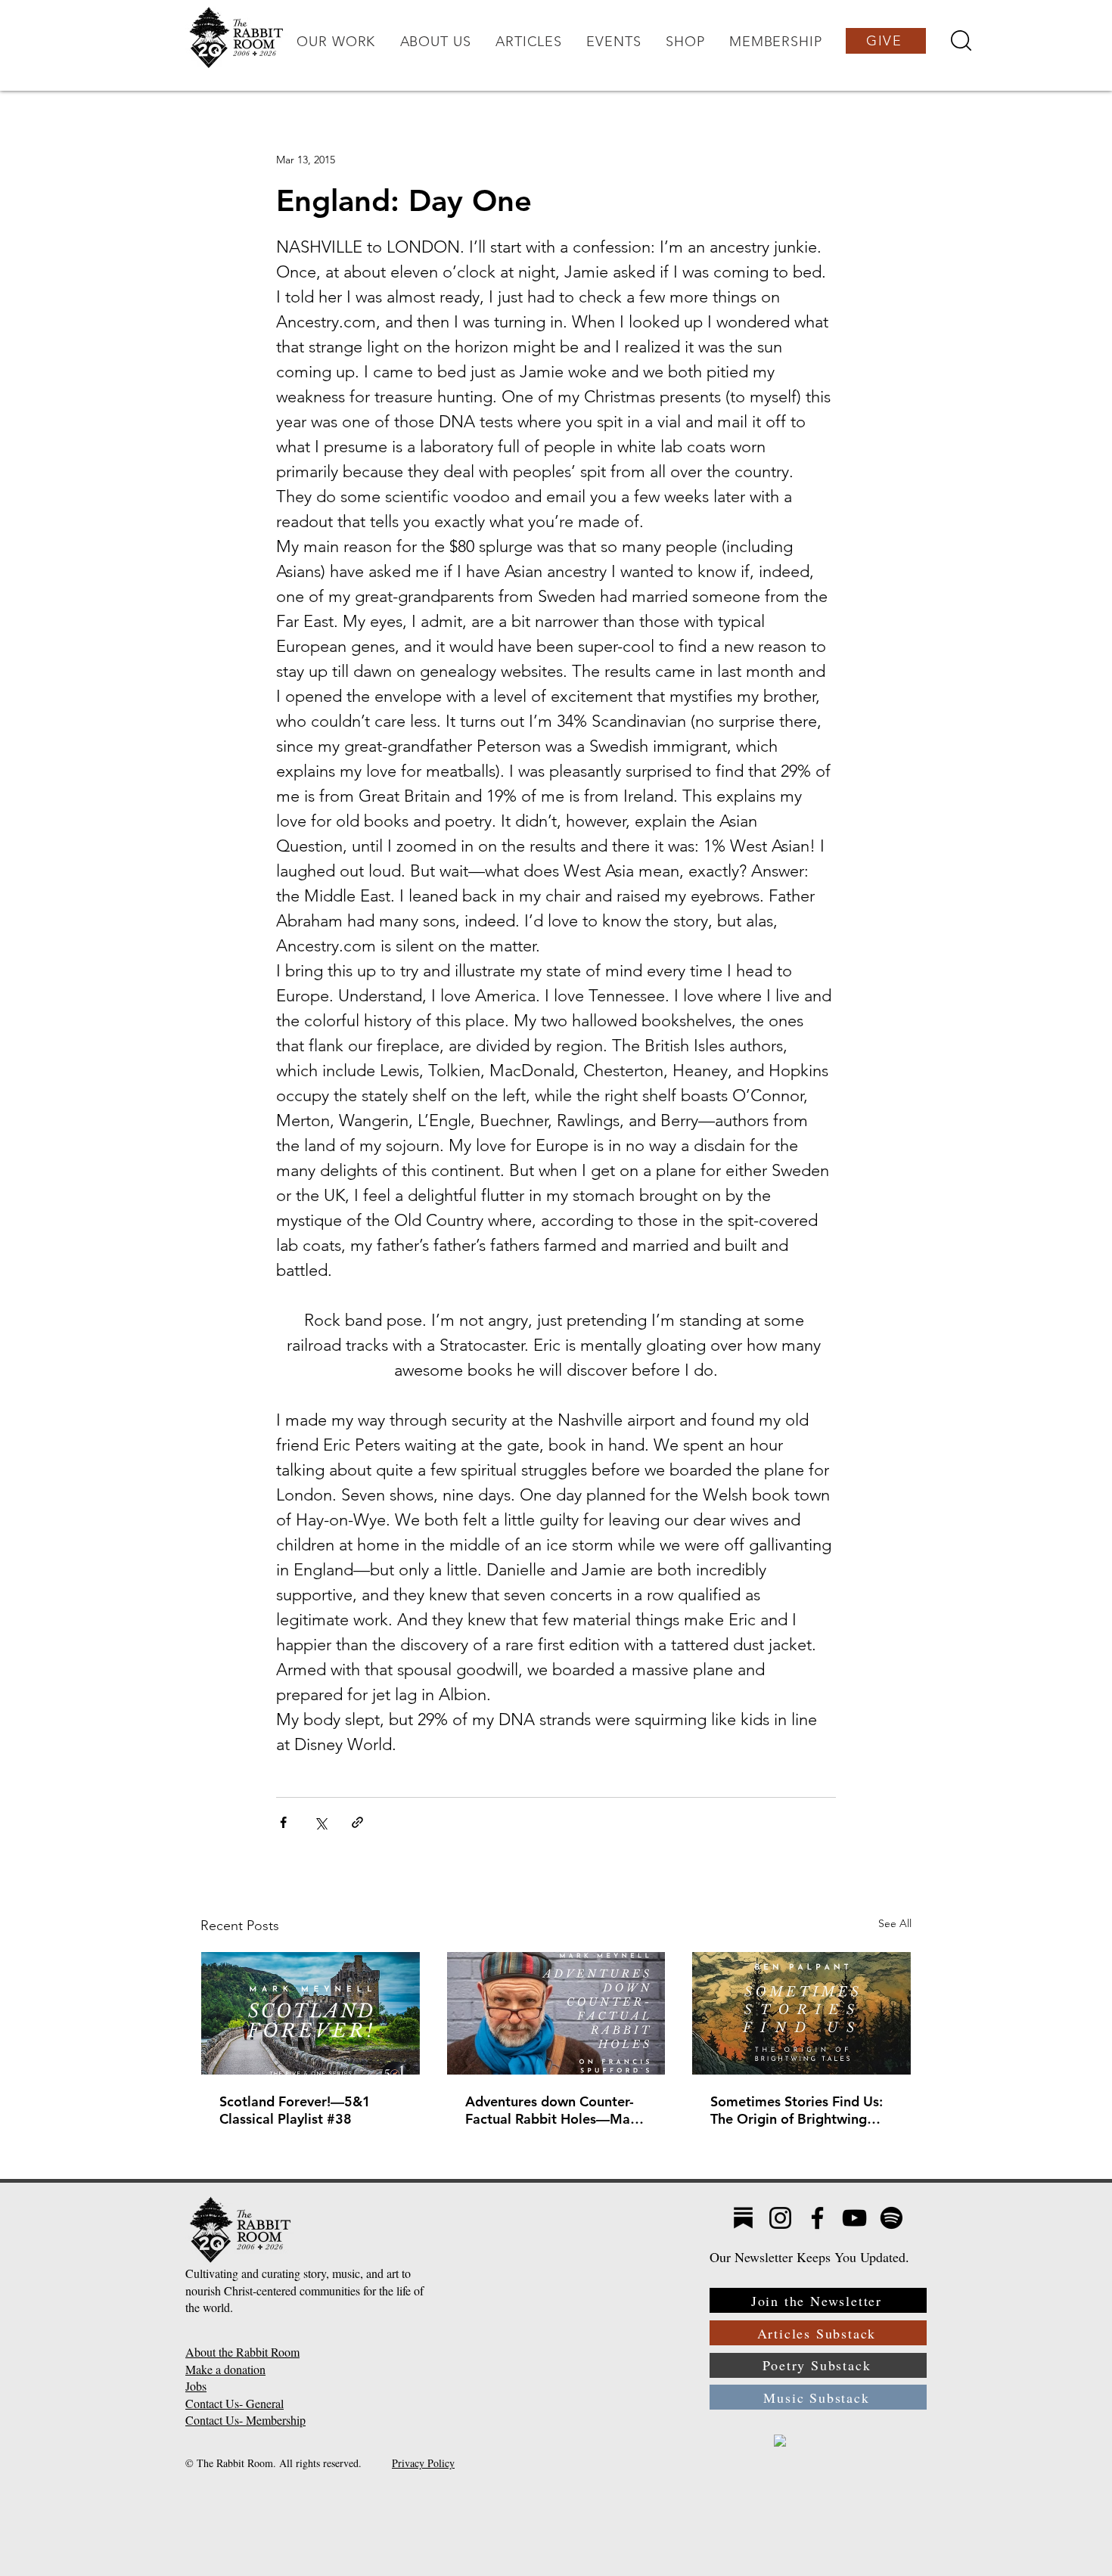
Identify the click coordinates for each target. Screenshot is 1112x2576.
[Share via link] (357, 1822)
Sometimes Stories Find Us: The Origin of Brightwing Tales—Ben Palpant (797, 2110)
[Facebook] (817, 2218)
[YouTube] (854, 2218)
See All (895, 1923)
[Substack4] (743, 2218)
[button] (336, 42)
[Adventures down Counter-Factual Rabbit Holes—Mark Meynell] (556, 2013)
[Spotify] (891, 2218)
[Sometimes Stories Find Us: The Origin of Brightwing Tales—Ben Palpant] (801, 2013)
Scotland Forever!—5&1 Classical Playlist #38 (295, 2110)
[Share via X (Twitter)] (320, 1822)
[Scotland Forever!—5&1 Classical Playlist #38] (311, 2013)
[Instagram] (780, 2218)
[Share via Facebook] (283, 1822)
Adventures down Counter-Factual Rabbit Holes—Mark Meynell (554, 2110)
